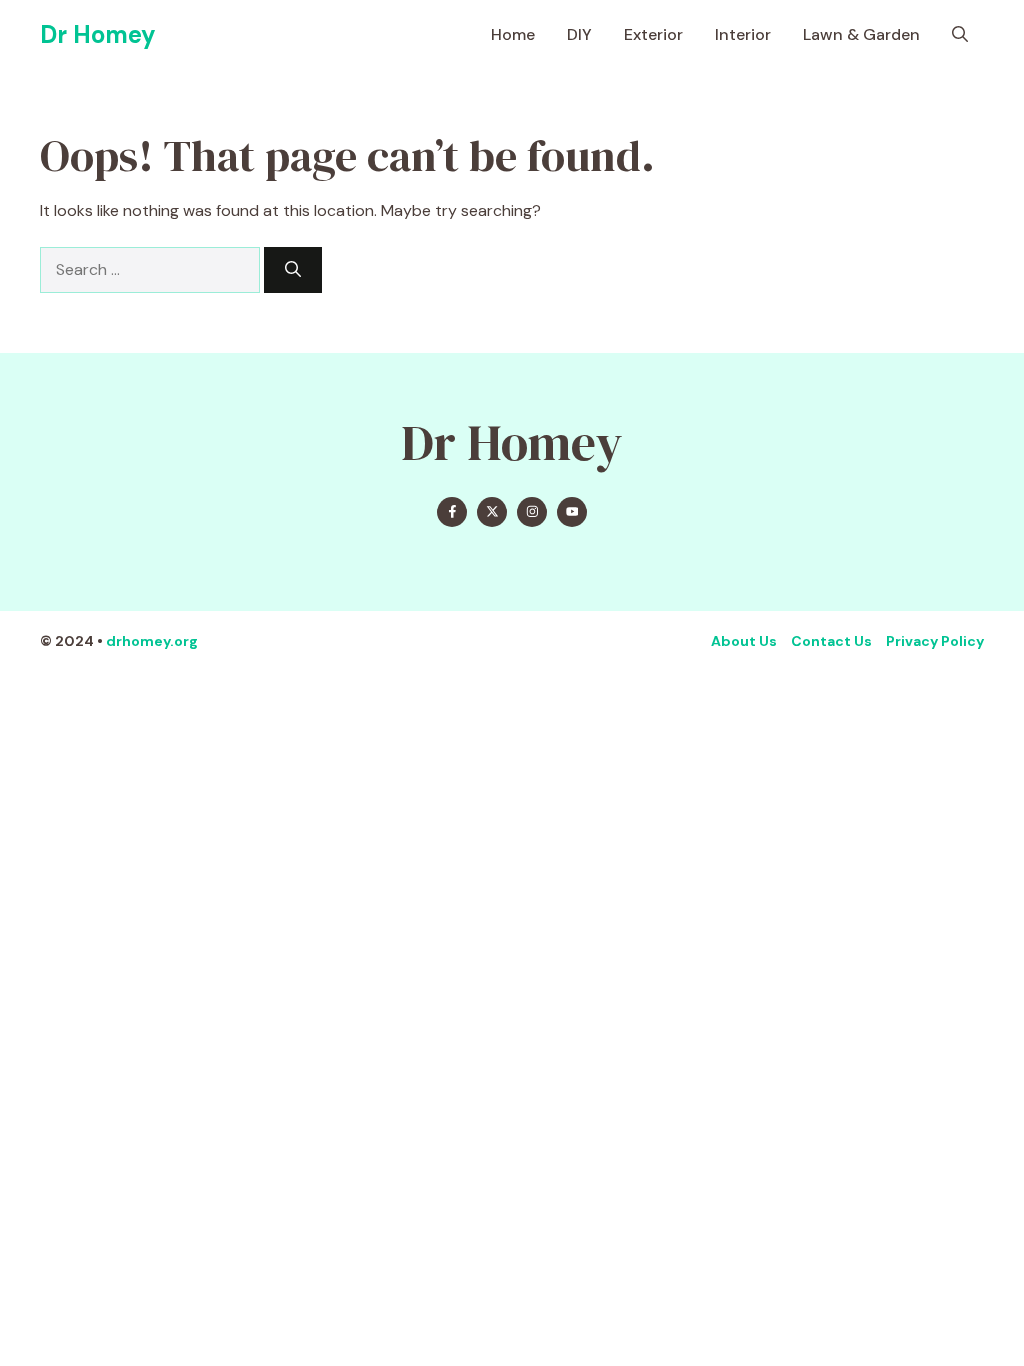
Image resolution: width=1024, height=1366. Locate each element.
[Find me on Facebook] (452, 512)
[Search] (293, 270)
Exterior (653, 34)
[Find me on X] (492, 512)
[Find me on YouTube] (572, 512)
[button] (960, 35)
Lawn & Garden (861, 34)
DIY (579, 34)
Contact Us (831, 641)
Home (513, 34)
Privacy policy (935, 641)
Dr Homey (98, 34)
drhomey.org (152, 641)
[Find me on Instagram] (532, 512)
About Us (744, 641)
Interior (743, 34)
